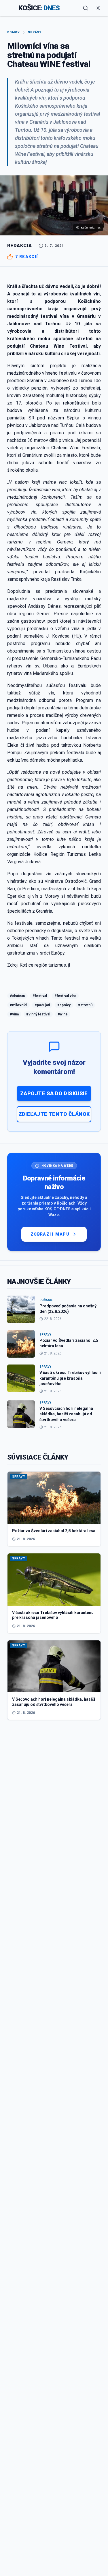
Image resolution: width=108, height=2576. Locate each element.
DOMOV (14, 32)
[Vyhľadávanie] (86, 8)
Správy (35, 32)
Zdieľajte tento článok (54, 1114)
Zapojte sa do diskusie (54, 1093)
